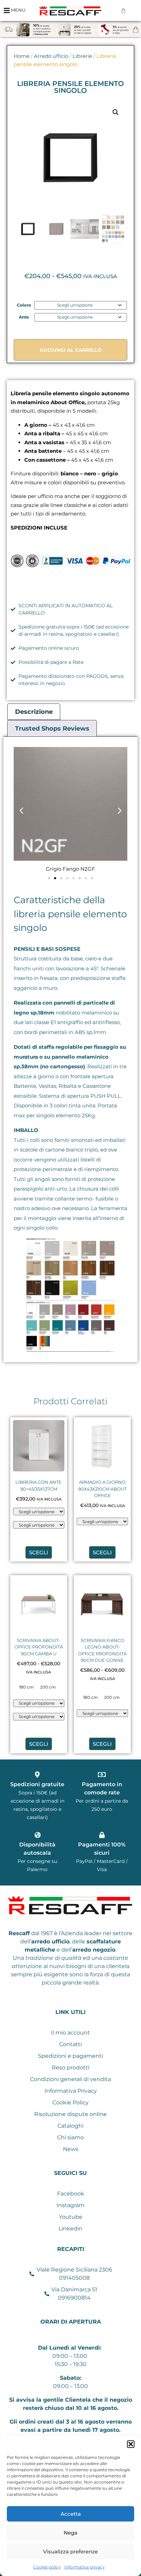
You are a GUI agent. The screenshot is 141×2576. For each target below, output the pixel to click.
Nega (70, 2533)
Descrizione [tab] (34, 712)
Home (22, 56)
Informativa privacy (85, 2567)
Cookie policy (47, 2567)
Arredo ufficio (51, 56)
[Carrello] (123, 10)
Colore (24, 305)
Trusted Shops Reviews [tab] (52, 729)
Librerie (82, 56)
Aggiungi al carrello (71, 350)
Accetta (71, 2514)
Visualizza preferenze (70, 2552)
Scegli (39, 1552)
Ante (24, 317)
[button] (131, 2444)
